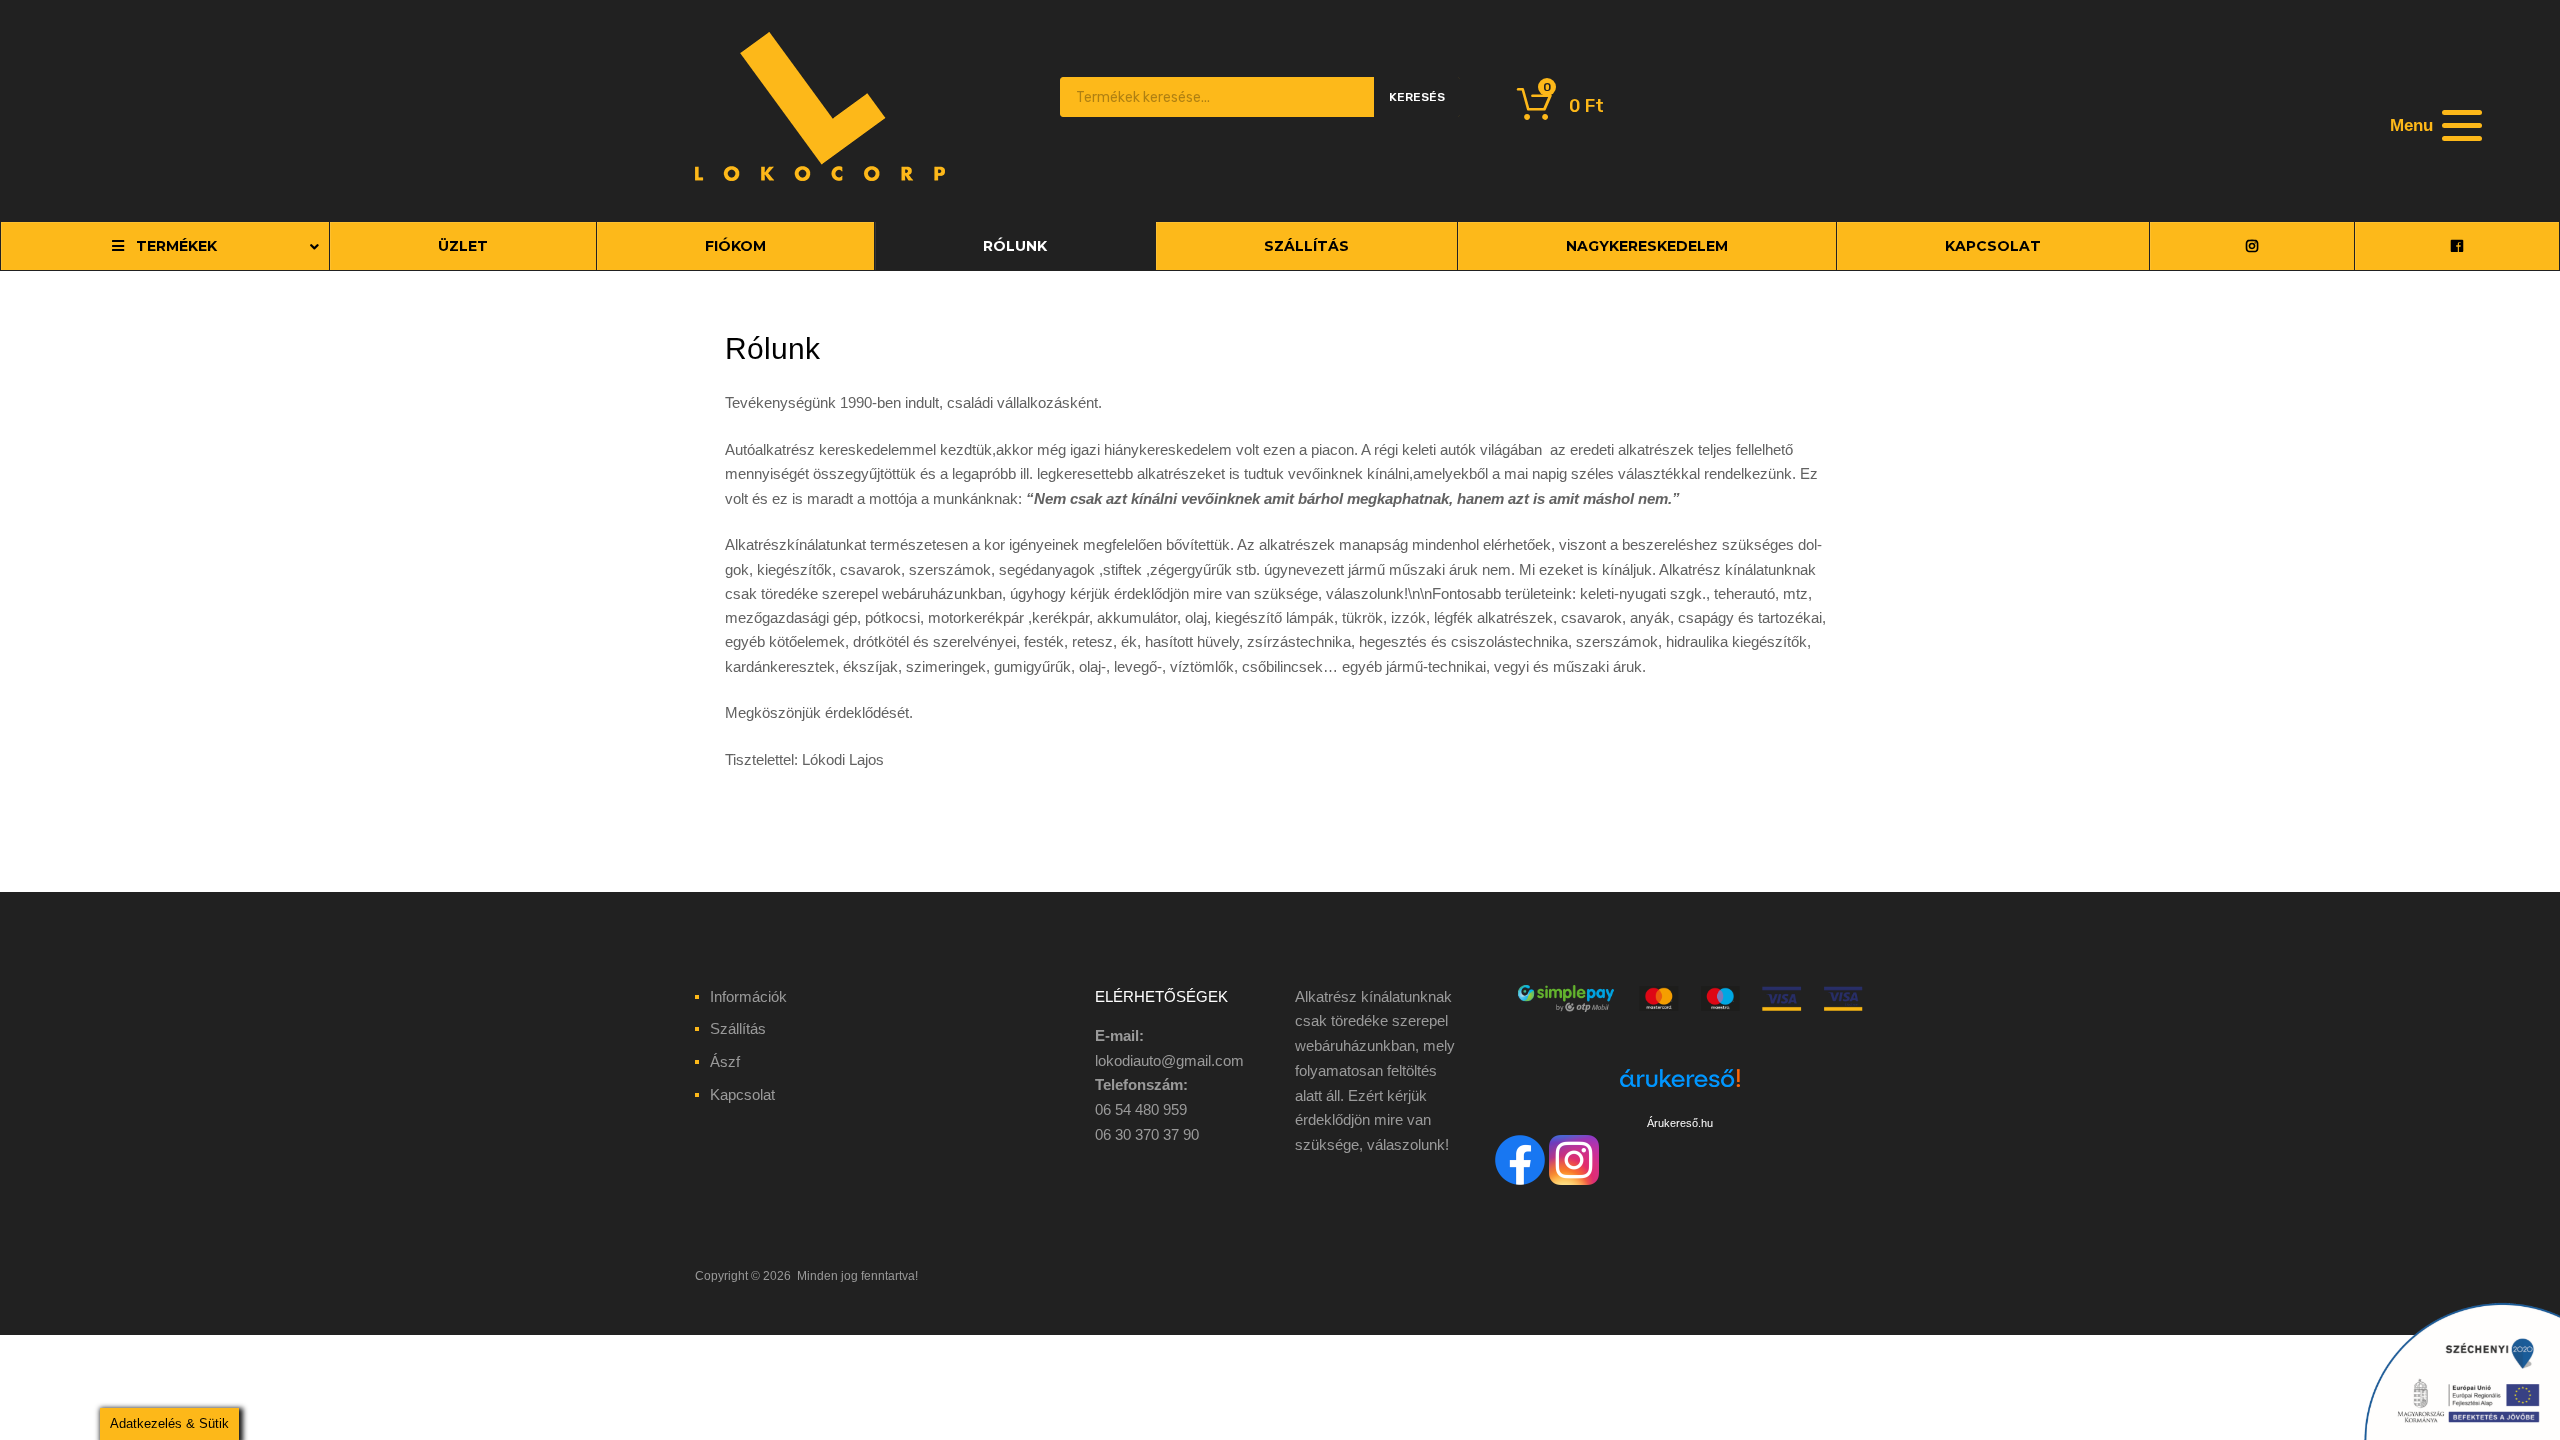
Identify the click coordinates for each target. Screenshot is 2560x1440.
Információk (748, 996)
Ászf (725, 1061)
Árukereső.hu (1680, 1123)
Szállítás (738, 1028)
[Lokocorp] (820, 176)
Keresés (1417, 97)
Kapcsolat (742, 1094)
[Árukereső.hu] (1680, 1089)
